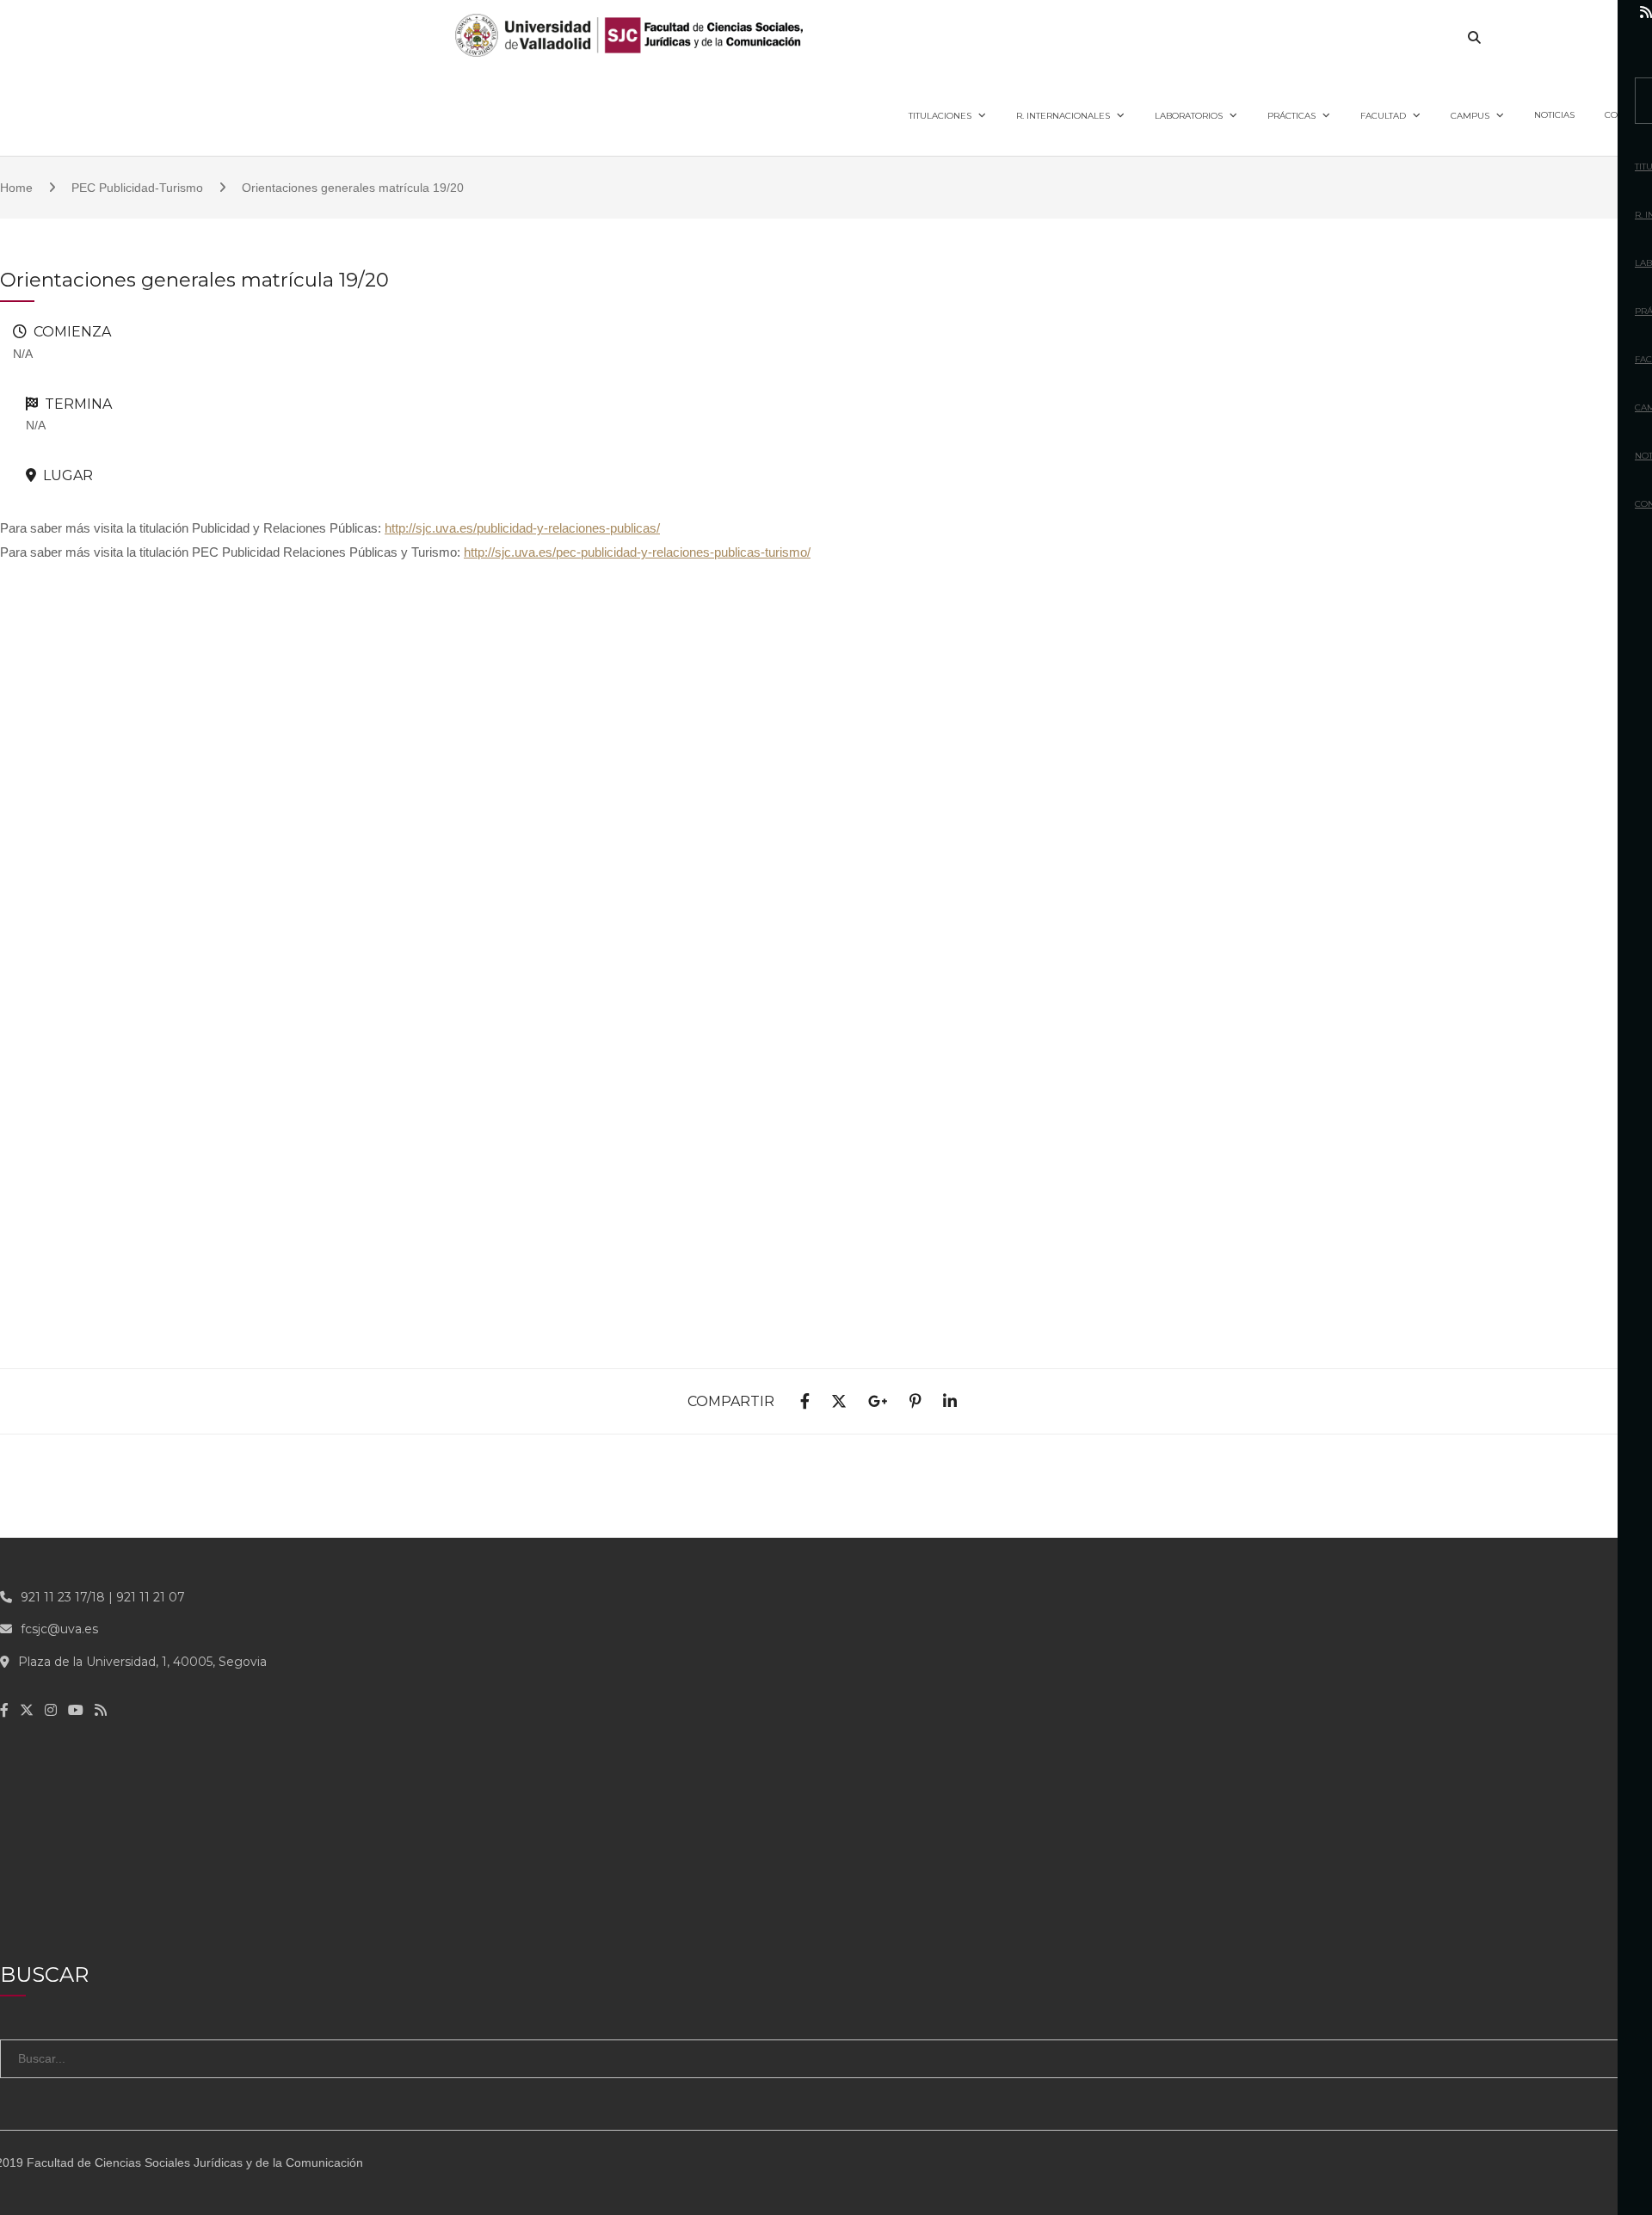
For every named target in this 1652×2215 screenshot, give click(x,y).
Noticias (1554, 115)
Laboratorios (1189, 116)
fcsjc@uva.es (59, 1629)
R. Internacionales (1063, 116)
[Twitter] (1533, 12)
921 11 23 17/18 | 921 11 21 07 (103, 1597)
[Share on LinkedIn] (950, 1402)
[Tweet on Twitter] (839, 1402)
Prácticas (1291, 116)
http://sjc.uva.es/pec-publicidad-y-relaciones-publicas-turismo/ (637, 552)
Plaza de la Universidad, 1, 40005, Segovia (142, 1662)
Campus (1470, 116)
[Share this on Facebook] (805, 1402)
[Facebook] (1498, 12)
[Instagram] (1570, 12)
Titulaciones (940, 116)
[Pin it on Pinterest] (915, 1402)
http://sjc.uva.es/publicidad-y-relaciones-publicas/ (522, 528)
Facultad (1383, 116)
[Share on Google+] (878, 1402)
